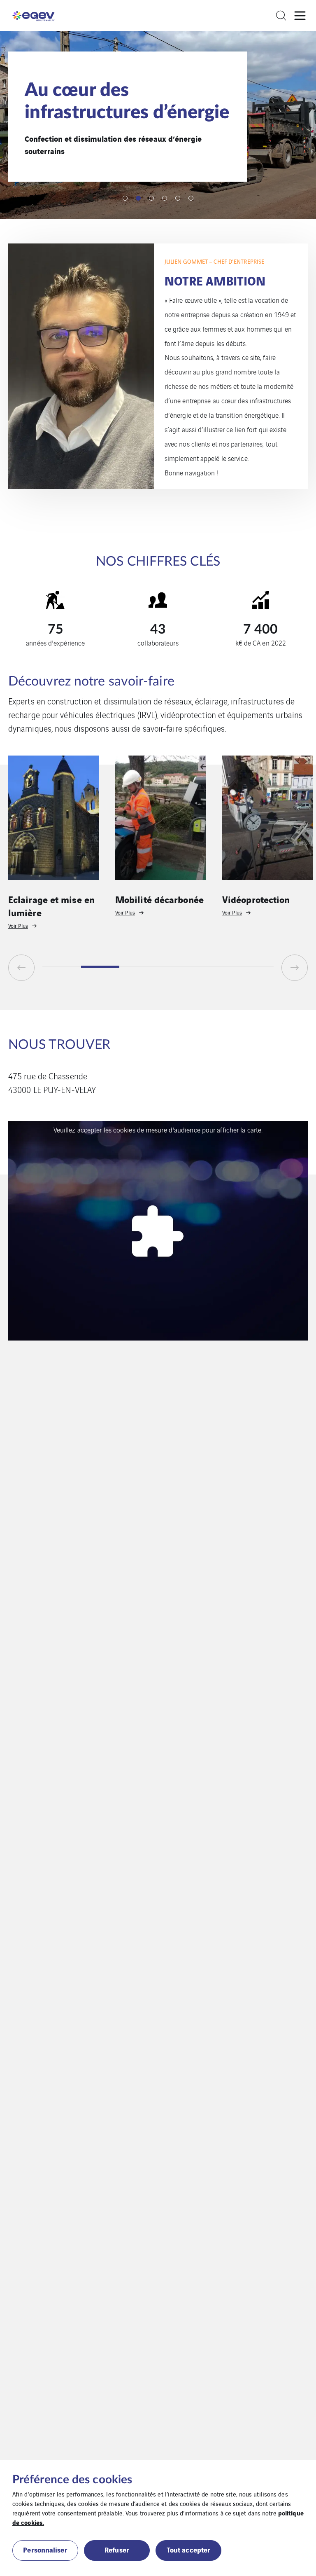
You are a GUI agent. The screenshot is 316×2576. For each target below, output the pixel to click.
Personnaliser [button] (45, 2549)
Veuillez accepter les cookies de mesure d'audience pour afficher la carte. (158, 1130)
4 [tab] (165, 198)
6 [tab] (191, 198)
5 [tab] (178, 198)
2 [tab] (138, 198)
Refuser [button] (117, 2549)
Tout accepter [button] (188, 2549)
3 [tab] (151, 198)
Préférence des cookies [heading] (72, 2480)
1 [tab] (125, 198)
